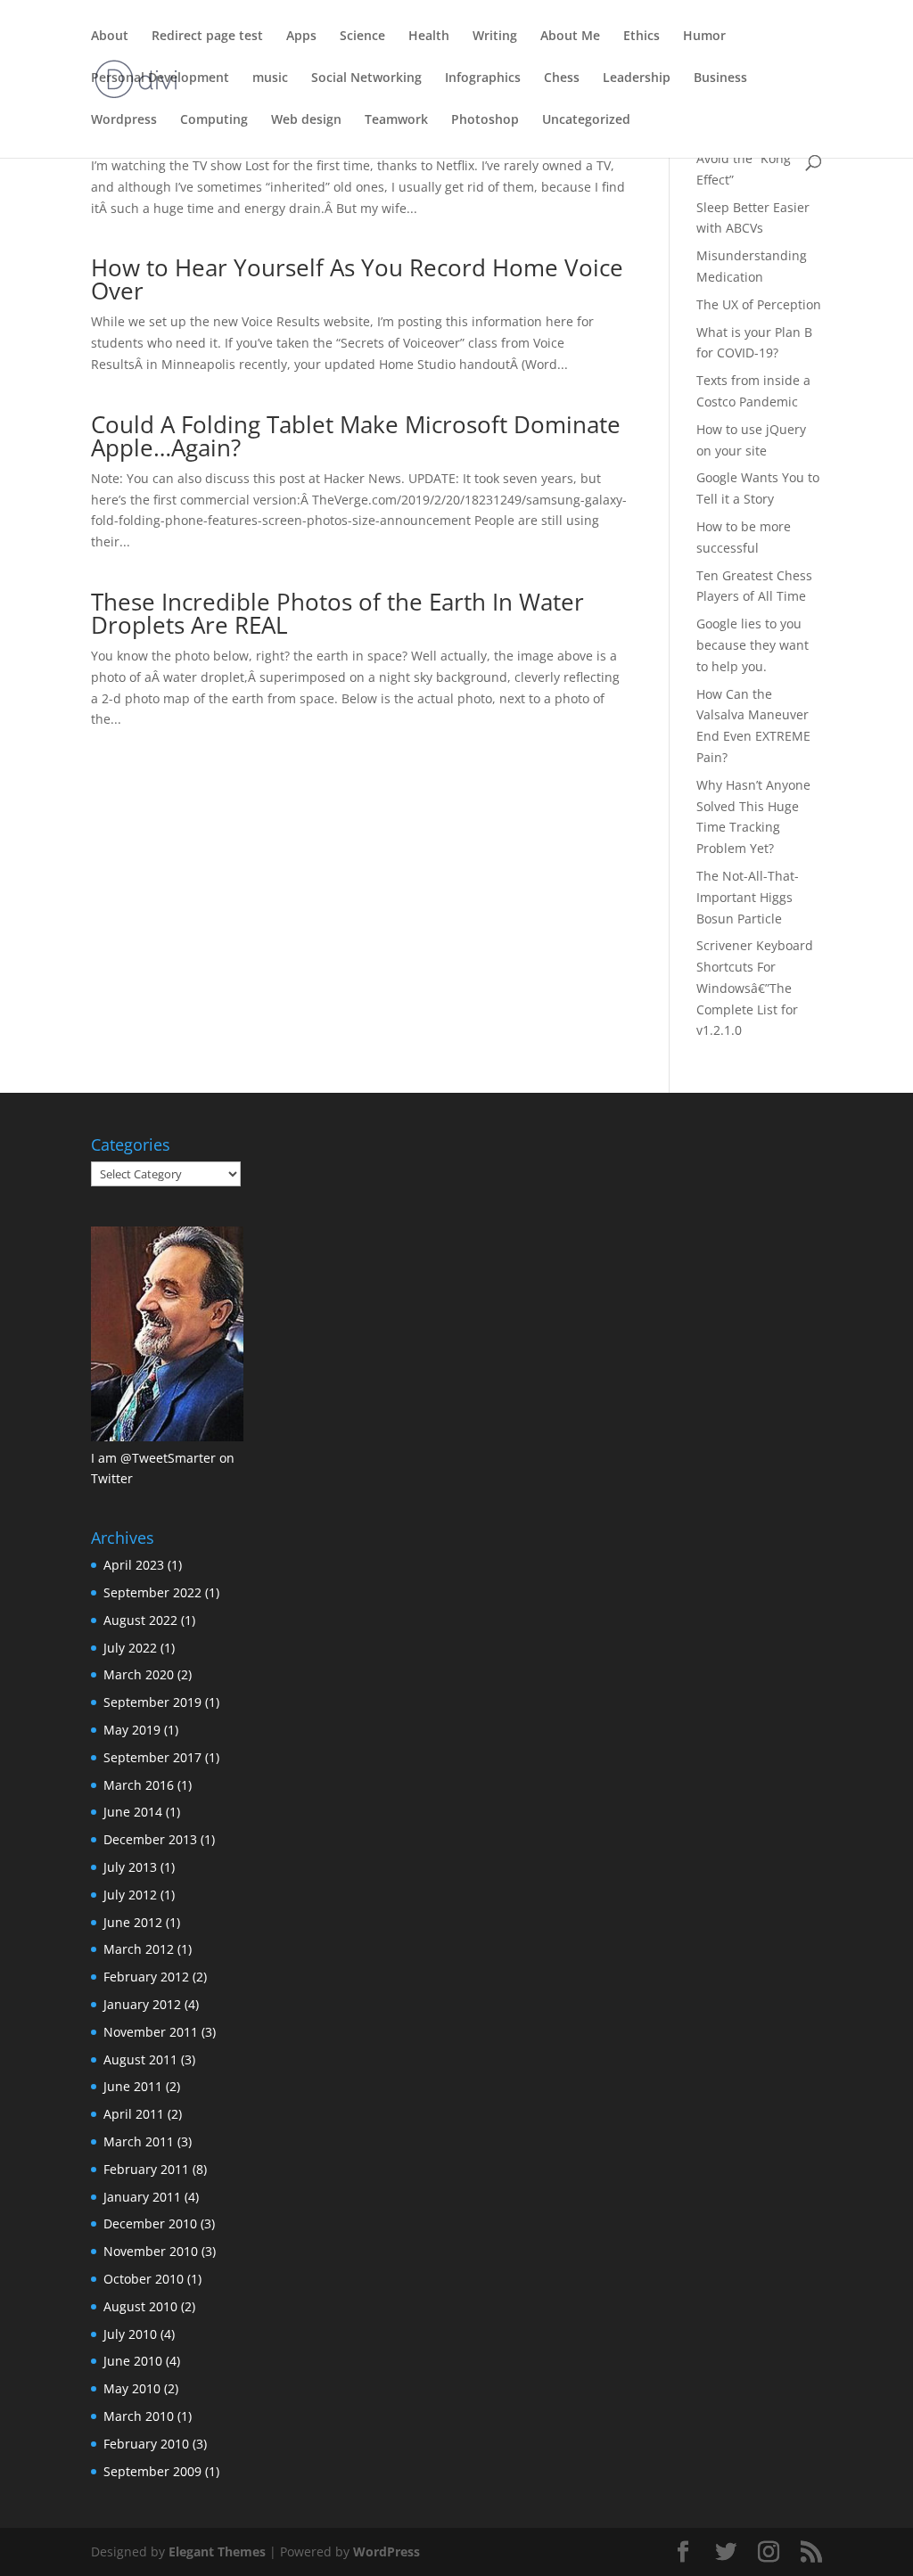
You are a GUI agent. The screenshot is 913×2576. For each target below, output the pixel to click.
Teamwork (396, 120)
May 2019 (132, 1730)
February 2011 (146, 2169)
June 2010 (133, 2361)
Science (362, 37)
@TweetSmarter (168, 1458)
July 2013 (130, 1867)
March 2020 (139, 1674)
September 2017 (152, 1757)
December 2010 (150, 2223)
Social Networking (366, 78)
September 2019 (152, 1702)
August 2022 (140, 1620)
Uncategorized (586, 120)
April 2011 (134, 2114)
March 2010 (139, 2416)
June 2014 (133, 1812)
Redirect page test (207, 37)
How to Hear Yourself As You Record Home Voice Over (357, 279)
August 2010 (140, 2306)
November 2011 (151, 2032)
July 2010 (130, 2334)
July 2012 (130, 1895)
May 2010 (132, 2388)
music (270, 78)
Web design (306, 120)
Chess (562, 78)
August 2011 (140, 2059)
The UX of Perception (759, 304)
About (110, 37)
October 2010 (144, 2279)
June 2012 (133, 1922)
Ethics (642, 37)
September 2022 (152, 1592)
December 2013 (150, 1839)
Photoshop (485, 120)
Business (720, 78)
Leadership (637, 78)
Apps (301, 37)
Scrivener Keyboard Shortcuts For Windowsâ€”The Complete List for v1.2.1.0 (755, 988)
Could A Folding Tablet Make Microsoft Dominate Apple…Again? (356, 436)
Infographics (483, 78)
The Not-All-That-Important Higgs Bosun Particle (748, 897)
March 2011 (139, 2141)
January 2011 (142, 2197)
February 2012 (146, 1977)
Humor (704, 37)
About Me (570, 37)
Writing (495, 37)
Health (429, 37)
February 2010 (146, 2444)
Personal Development (160, 78)
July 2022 (130, 1648)
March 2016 (139, 1785)
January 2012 (142, 2004)
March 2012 (139, 1949)
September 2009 (152, 2471)
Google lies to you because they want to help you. (753, 645)
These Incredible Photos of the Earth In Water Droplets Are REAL (337, 613)
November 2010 (151, 2251)
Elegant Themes (217, 2551)
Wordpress (124, 120)
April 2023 (134, 1565)
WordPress (387, 2551)
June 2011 (133, 2086)
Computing (214, 120)
